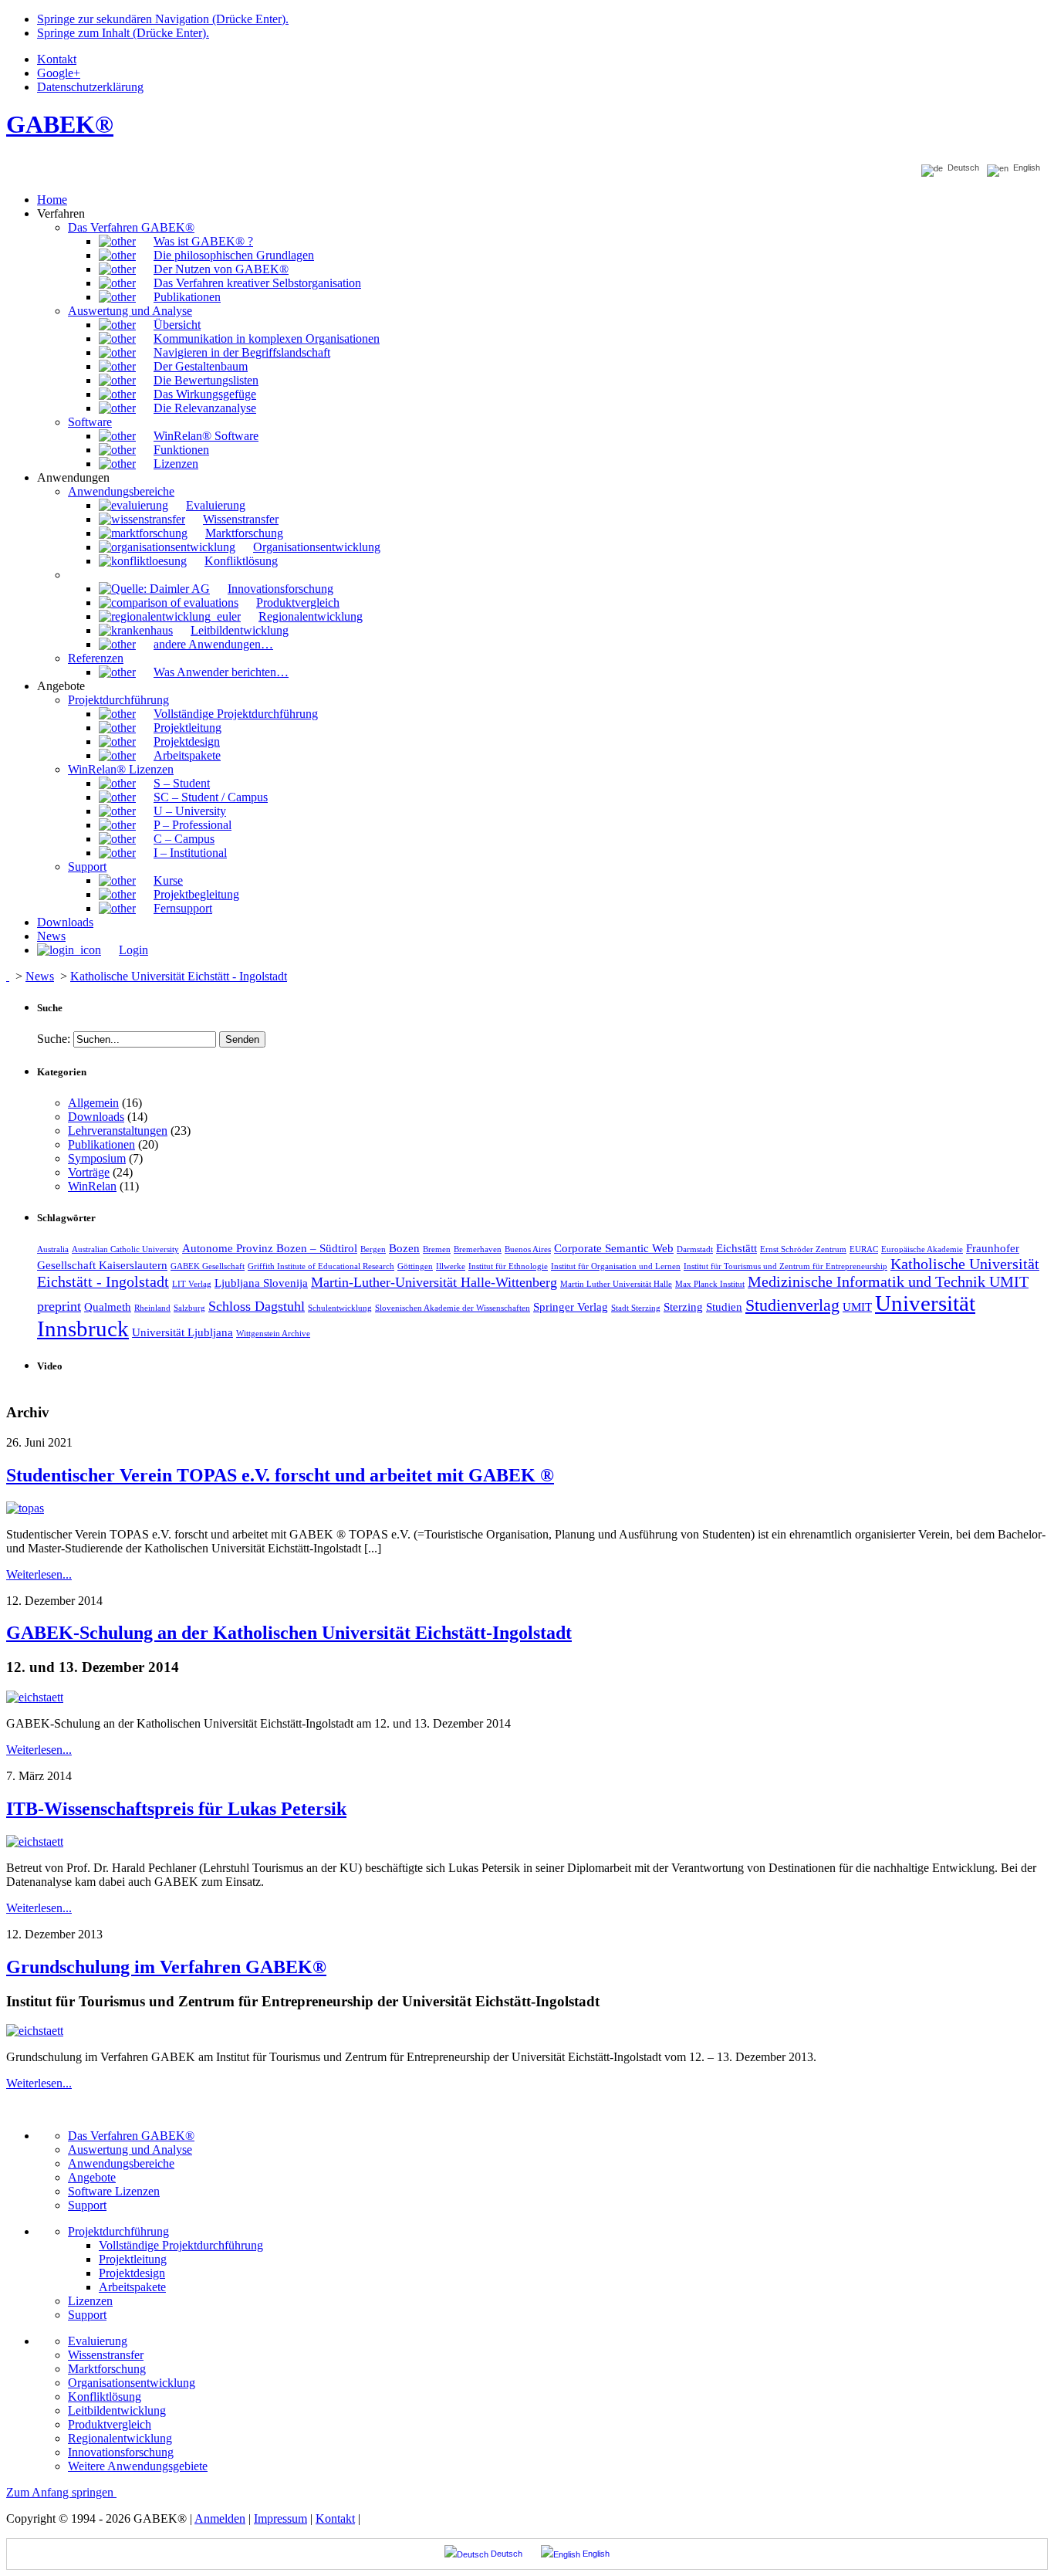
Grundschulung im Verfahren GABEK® (166, 1967)
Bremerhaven (478, 1249)
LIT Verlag (192, 1284)
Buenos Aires (528, 1249)
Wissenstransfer (106, 2355)
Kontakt (57, 59)
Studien (724, 1307)
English (1024, 168)
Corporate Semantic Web (614, 1248)
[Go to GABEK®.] (8, 976)
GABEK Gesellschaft (208, 1266)
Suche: (54, 1039)
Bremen (437, 1249)
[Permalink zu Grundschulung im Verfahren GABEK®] (35, 2031)
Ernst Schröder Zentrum (803, 1249)
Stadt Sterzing (636, 1308)
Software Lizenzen (114, 2191)
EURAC (864, 1249)
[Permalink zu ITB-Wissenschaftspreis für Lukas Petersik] (35, 1841)
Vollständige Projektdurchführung (181, 2245)
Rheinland (152, 1308)
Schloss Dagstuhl (257, 1306)
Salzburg (189, 1308)
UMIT (857, 1307)
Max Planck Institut (710, 1284)
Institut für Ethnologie (508, 1266)
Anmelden (220, 2518)
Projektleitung (133, 2259)
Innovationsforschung (121, 2452)
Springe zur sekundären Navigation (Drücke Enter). (163, 19)
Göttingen (415, 1266)
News (40, 976)
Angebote (92, 2177)
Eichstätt (736, 1248)
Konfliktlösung (105, 2397)
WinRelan (92, 1186)
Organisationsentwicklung (132, 2383)
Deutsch (961, 168)
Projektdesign (132, 2273)
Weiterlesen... (39, 1574)
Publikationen (101, 1144)
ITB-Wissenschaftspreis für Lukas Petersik (176, 1809)
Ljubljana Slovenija (261, 1283)
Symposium (97, 1158)
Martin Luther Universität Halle (616, 1284)
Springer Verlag (571, 1307)
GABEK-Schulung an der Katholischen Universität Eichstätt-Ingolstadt (289, 1633)
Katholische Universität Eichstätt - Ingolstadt (179, 976)
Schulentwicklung (340, 1308)
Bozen (404, 1248)
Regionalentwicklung (120, 2438)
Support (87, 2205)
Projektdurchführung (118, 2231)
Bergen (373, 1249)
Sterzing (683, 1307)
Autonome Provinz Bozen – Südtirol (270, 1248)
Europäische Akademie (922, 1249)
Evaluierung (98, 2341)
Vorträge (89, 1172)
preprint (59, 1306)
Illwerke (451, 1266)
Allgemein (93, 1103)
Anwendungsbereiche (121, 2163)
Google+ (59, 73)
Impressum (280, 2518)
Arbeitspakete (132, 2287)
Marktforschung (107, 2369)
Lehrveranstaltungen (118, 1131)
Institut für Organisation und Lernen (616, 1266)
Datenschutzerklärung (90, 87)
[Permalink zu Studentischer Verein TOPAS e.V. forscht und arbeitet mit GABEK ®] (25, 1508)
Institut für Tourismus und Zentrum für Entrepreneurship (785, 1266)
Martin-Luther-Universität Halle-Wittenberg (434, 1282)
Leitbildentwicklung (117, 2410)
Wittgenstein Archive (273, 1334)
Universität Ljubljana (182, 1332)
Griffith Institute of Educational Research (321, 1266)
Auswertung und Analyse (130, 2149)
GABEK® (60, 124)
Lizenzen (90, 2301)
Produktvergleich (110, 2424)
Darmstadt (695, 1249)
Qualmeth (108, 1307)
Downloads (96, 1117)
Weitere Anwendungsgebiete (138, 2466)
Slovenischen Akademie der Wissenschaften (453, 1308)
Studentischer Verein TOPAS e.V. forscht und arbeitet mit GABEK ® (280, 1475)
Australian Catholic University (125, 1249)
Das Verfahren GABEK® (131, 2136)
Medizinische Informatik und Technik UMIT (888, 1281)
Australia (53, 1249)
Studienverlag (792, 1305)
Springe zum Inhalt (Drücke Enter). (123, 33)
